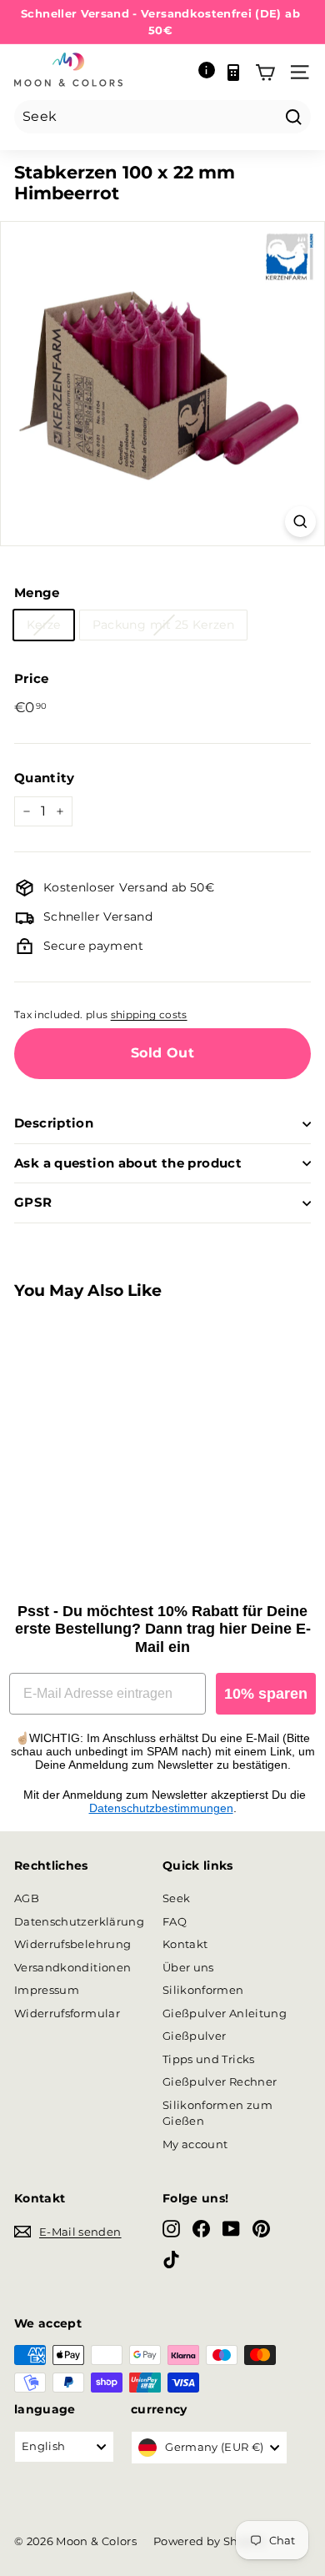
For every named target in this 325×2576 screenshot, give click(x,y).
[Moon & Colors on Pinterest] (261, 2229)
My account (195, 2144)
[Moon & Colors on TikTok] (171, 2259)
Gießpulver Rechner (220, 2081)
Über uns (188, 1967)
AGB (27, 1898)
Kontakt (185, 1944)
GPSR (33, 1202)
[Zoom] (300, 522)
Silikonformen (203, 1990)
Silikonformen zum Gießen (217, 2113)
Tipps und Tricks (209, 2059)
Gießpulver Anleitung (225, 2013)
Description (54, 1123)
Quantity (45, 778)
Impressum (47, 1990)
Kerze (44, 625)
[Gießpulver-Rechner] (233, 73)
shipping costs (149, 1014)
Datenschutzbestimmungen (161, 1808)
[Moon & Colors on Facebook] (201, 2229)
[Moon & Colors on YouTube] (231, 2229)
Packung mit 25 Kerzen (163, 625)
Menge (37, 593)
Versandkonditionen (72, 1967)
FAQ (175, 1921)
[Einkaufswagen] (265, 73)
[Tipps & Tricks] (207, 73)
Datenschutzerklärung (79, 1921)
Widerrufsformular (67, 2013)
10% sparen (266, 1694)
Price (32, 678)
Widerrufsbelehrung (72, 1944)
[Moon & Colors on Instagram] (171, 2229)
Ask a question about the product (128, 1163)
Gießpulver (195, 2036)
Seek (176, 1898)
